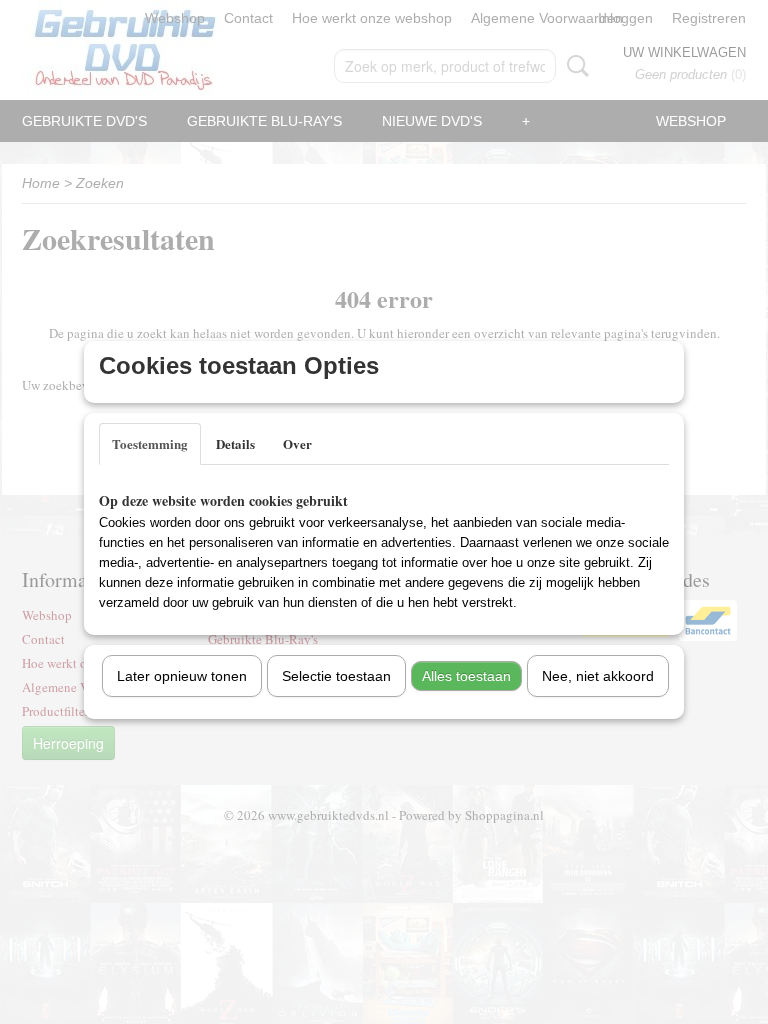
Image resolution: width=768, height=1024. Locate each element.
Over (297, 443)
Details (235, 443)
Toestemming (150, 443)
